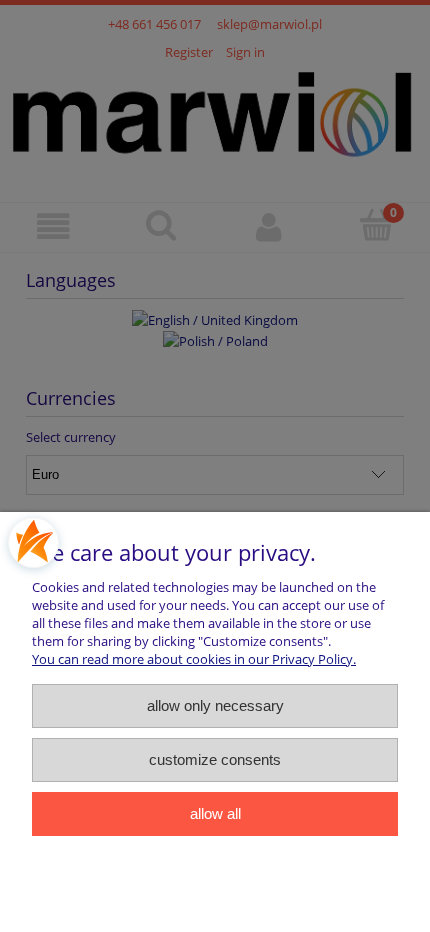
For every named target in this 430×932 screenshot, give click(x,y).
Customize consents (215, 759)
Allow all (215, 813)
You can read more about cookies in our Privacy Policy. (194, 659)
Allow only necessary (215, 705)
